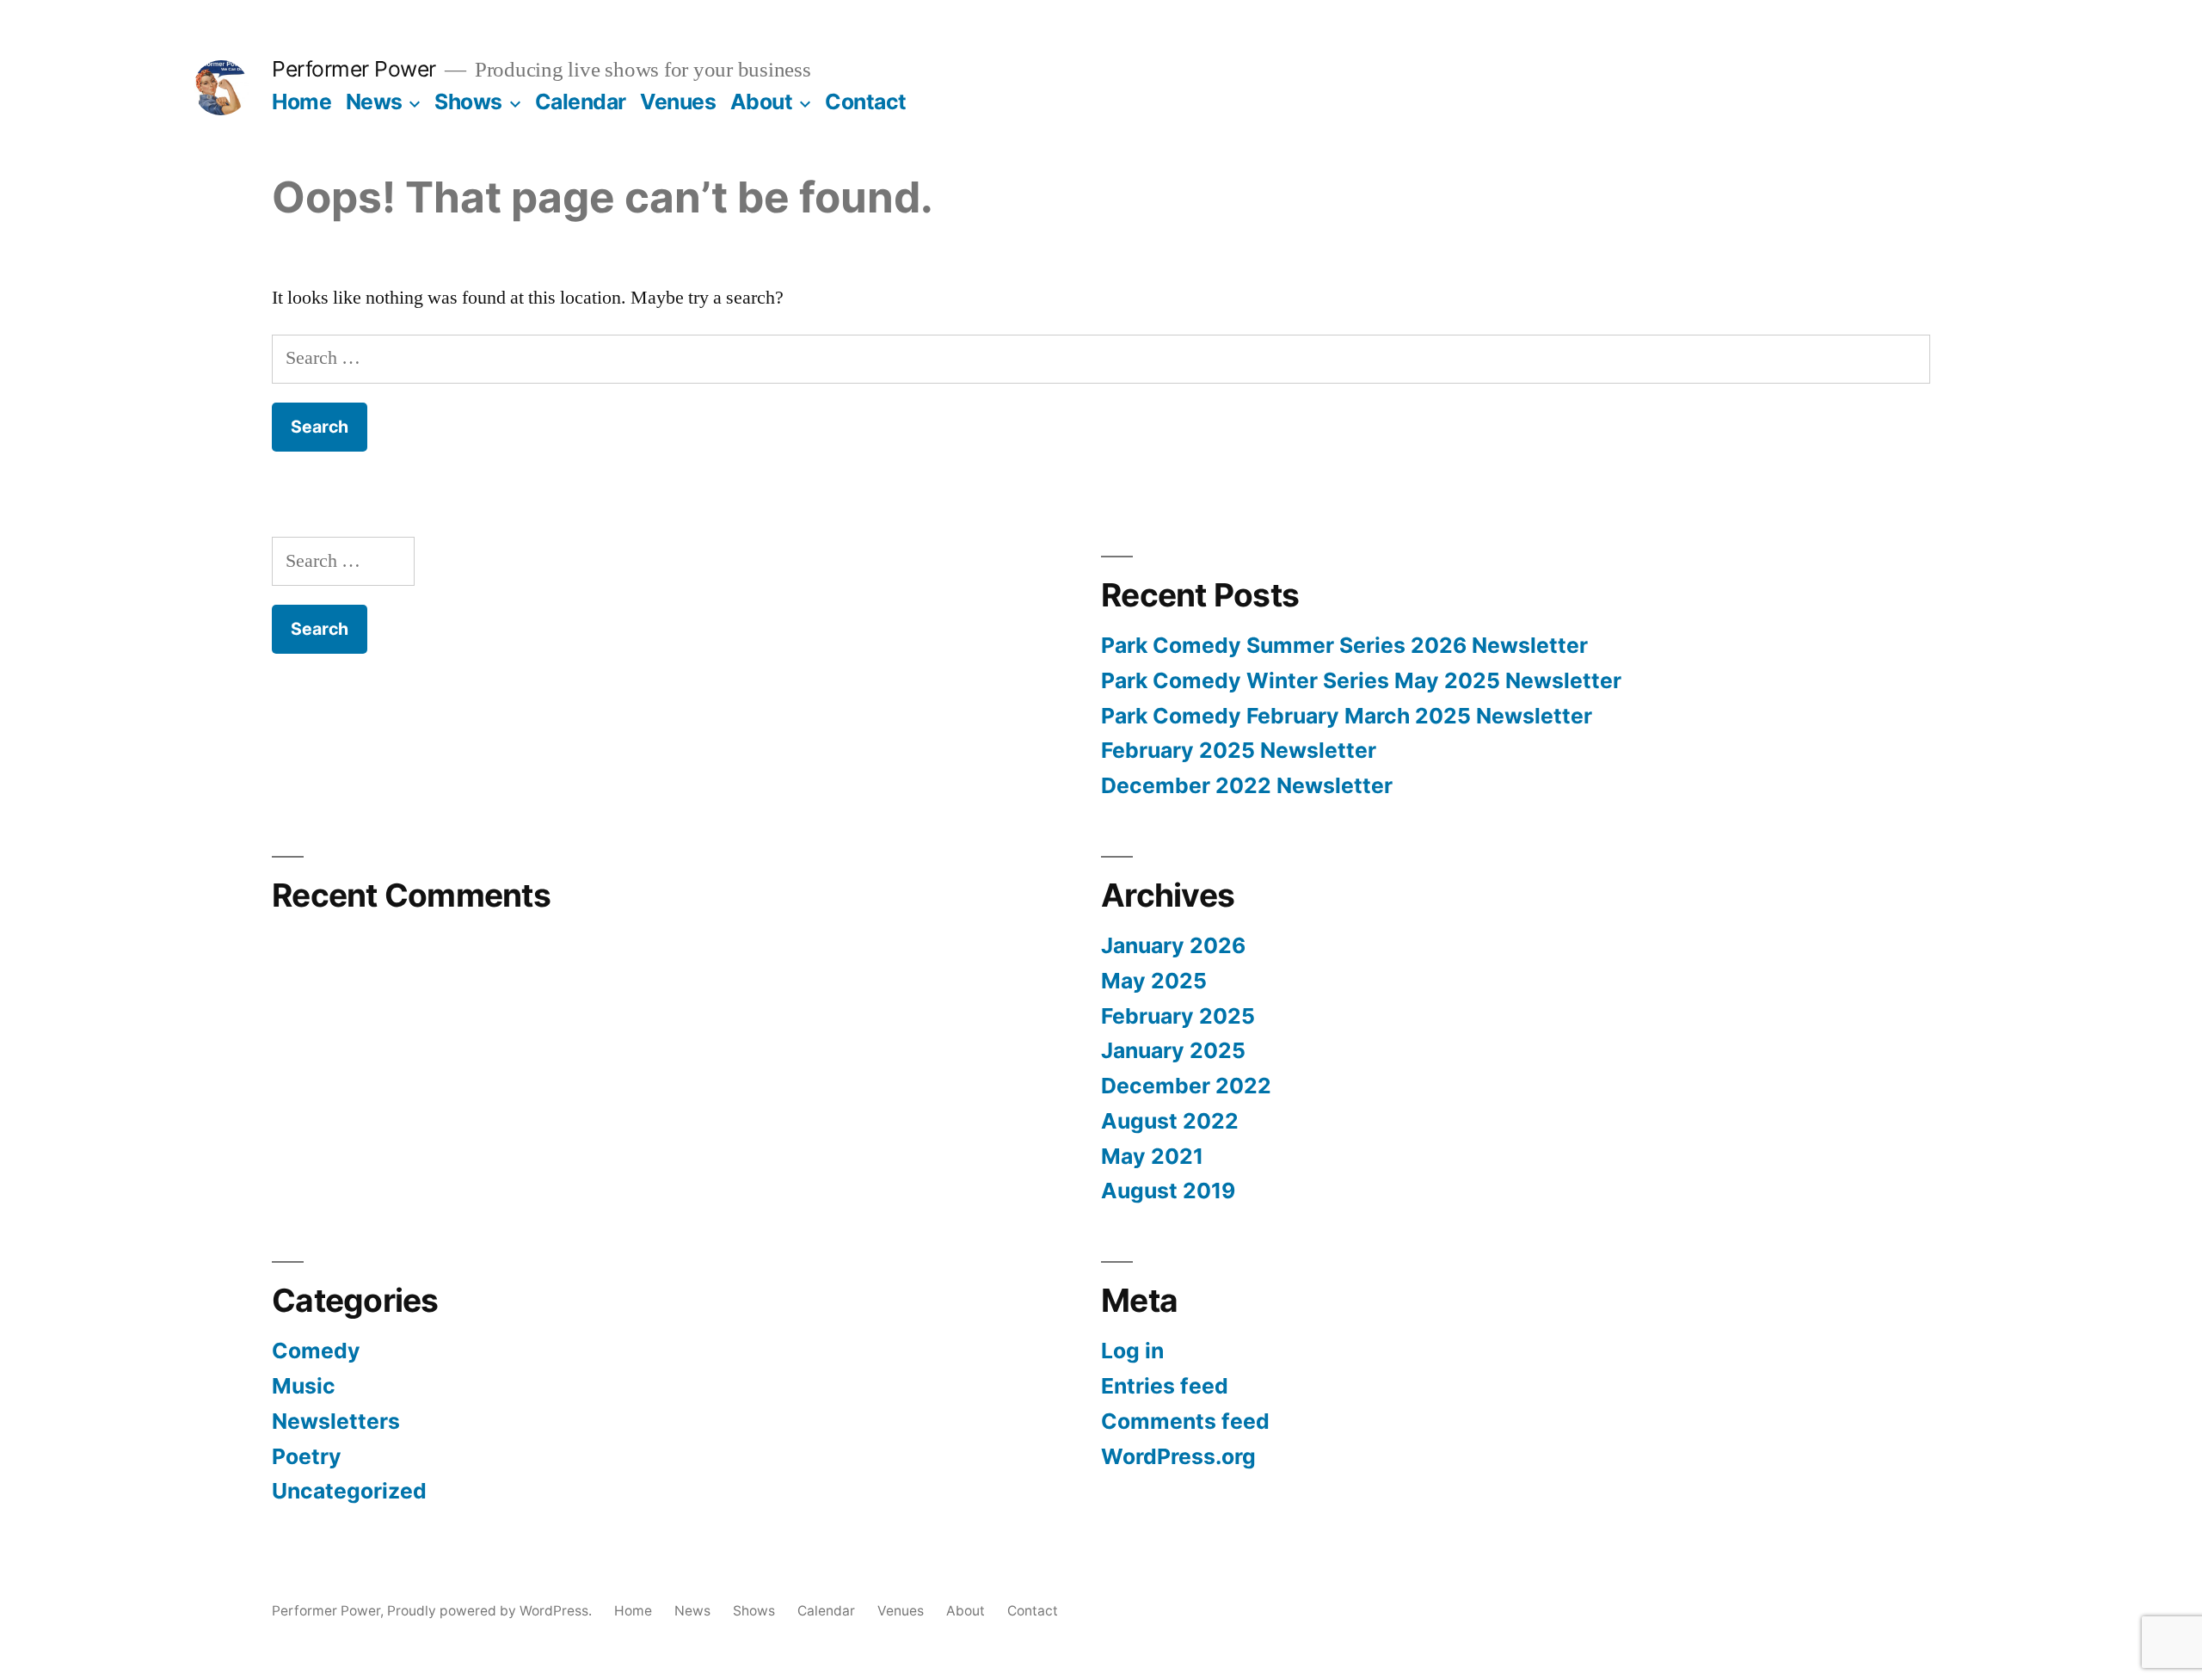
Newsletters (336, 1421)
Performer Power (354, 69)
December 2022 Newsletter (1247, 785)
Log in (1132, 1351)
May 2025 (1154, 981)
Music (304, 1386)
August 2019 (1168, 1191)
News (374, 102)
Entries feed (1165, 1386)
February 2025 (1178, 1016)
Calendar (581, 102)
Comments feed (1185, 1421)
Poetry (307, 1456)
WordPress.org (1178, 1456)
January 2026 (1173, 945)
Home (301, 102)
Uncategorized (349, 1491)
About (762, 102)
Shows (468, 102)
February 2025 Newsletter (1239, 750)
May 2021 (1152, 1156)
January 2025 (1173, 1050)
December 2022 (1186, 1086)
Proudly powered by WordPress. (491, 1611)
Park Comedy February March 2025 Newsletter (1347, 716)
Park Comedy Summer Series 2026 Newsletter (1344, 645)
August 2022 (1170, 1121)
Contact (866, 102)
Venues (678, 102)
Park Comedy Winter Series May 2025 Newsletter (1361, 680)
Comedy (316, 1351)
